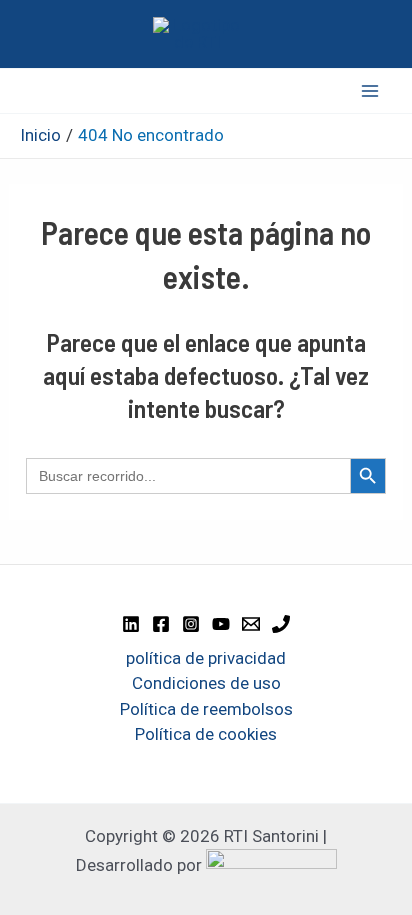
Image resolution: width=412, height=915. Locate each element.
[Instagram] (191, 624)
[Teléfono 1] (281, 624)
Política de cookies (206, 734)
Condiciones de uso (206, 683)
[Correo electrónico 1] (251, 624)
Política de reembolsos (206, 709)
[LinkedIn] (131, 624)
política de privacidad (206, 658)
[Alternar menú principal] (370, 91)
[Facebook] (161, 624)
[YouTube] (221, 624)
